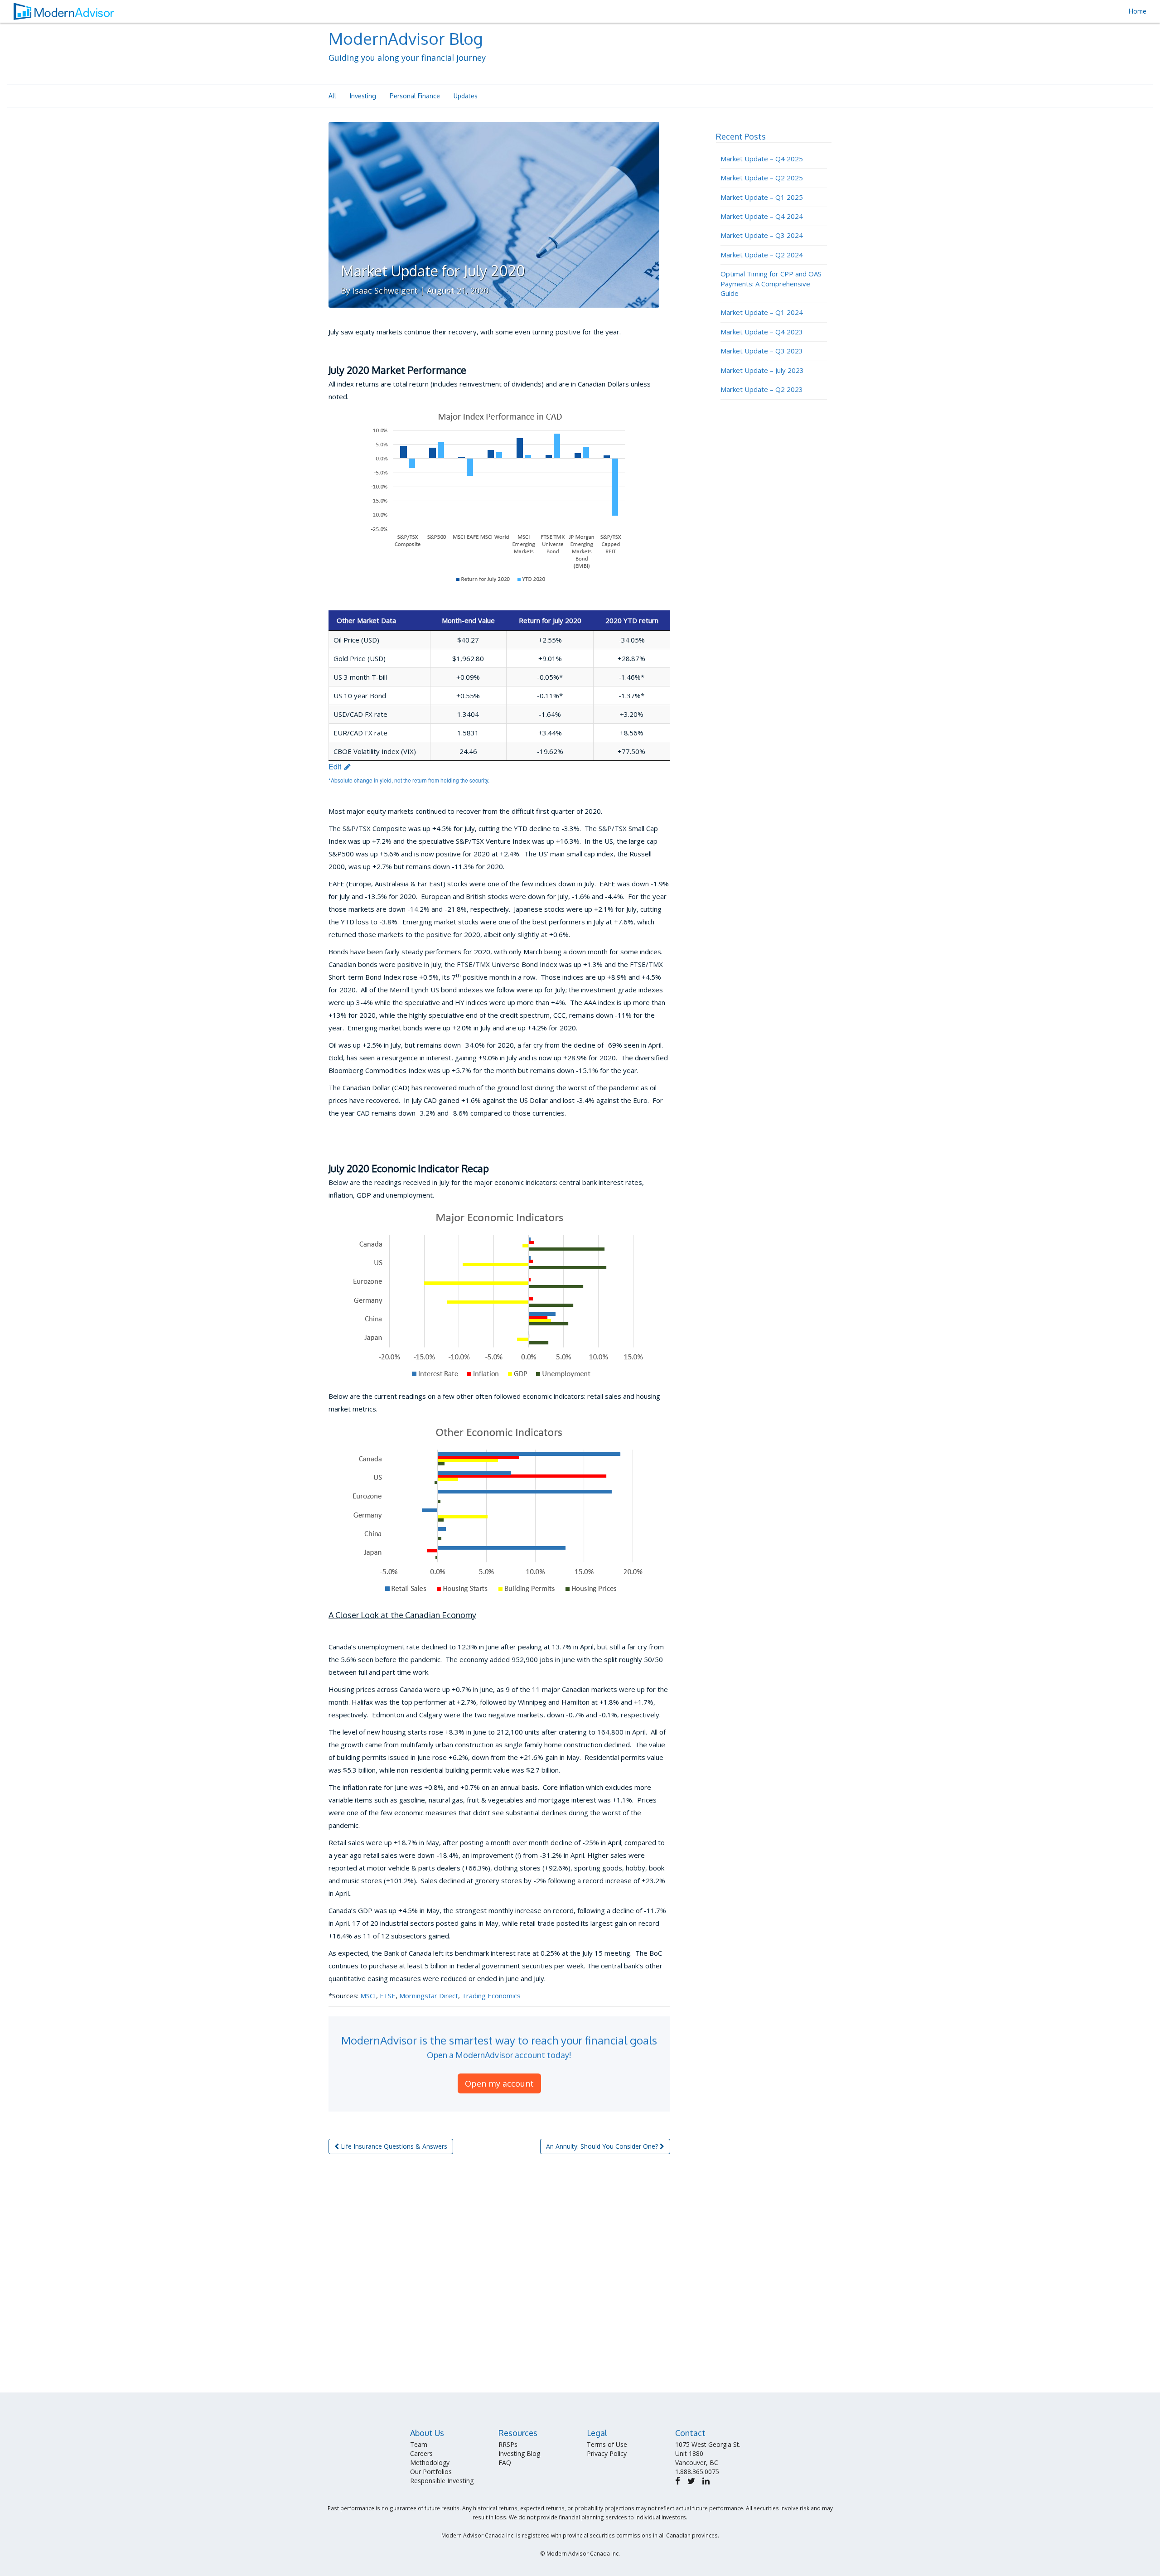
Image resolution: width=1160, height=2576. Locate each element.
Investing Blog (519, 2453)
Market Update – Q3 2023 (762, 351)
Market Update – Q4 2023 (762, 332)
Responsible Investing (442, 2481)
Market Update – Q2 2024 (762, 255)
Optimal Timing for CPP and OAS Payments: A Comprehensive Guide (771, 283)
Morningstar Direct (429, 1996)
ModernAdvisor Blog (406, 38)
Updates (466, 96)
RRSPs (508, 2444)
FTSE (388, 1996)
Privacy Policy (607, 2453)
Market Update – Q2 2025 (762, 178)
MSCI (368, 1996)
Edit (336, 766)
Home (1138, 11)
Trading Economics (491, 1996)
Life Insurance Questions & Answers (393, 2146)
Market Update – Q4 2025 (762, 159)
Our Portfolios (431, 2472)
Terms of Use (607, 2444)
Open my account (499, 2083)
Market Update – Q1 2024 (762, 312)
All (332, 96)
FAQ (505, 2462)
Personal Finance (415, 96)
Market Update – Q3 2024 (762, 235)
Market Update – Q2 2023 (762, 389)
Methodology (430, 2462)
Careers (421, 2453)
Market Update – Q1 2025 (762, 197)
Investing (363, 96)
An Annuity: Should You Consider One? (603, 2146)
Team (419, 2444)
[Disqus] (499, 2277)
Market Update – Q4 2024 (762, 216)
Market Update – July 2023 (762, 370)
